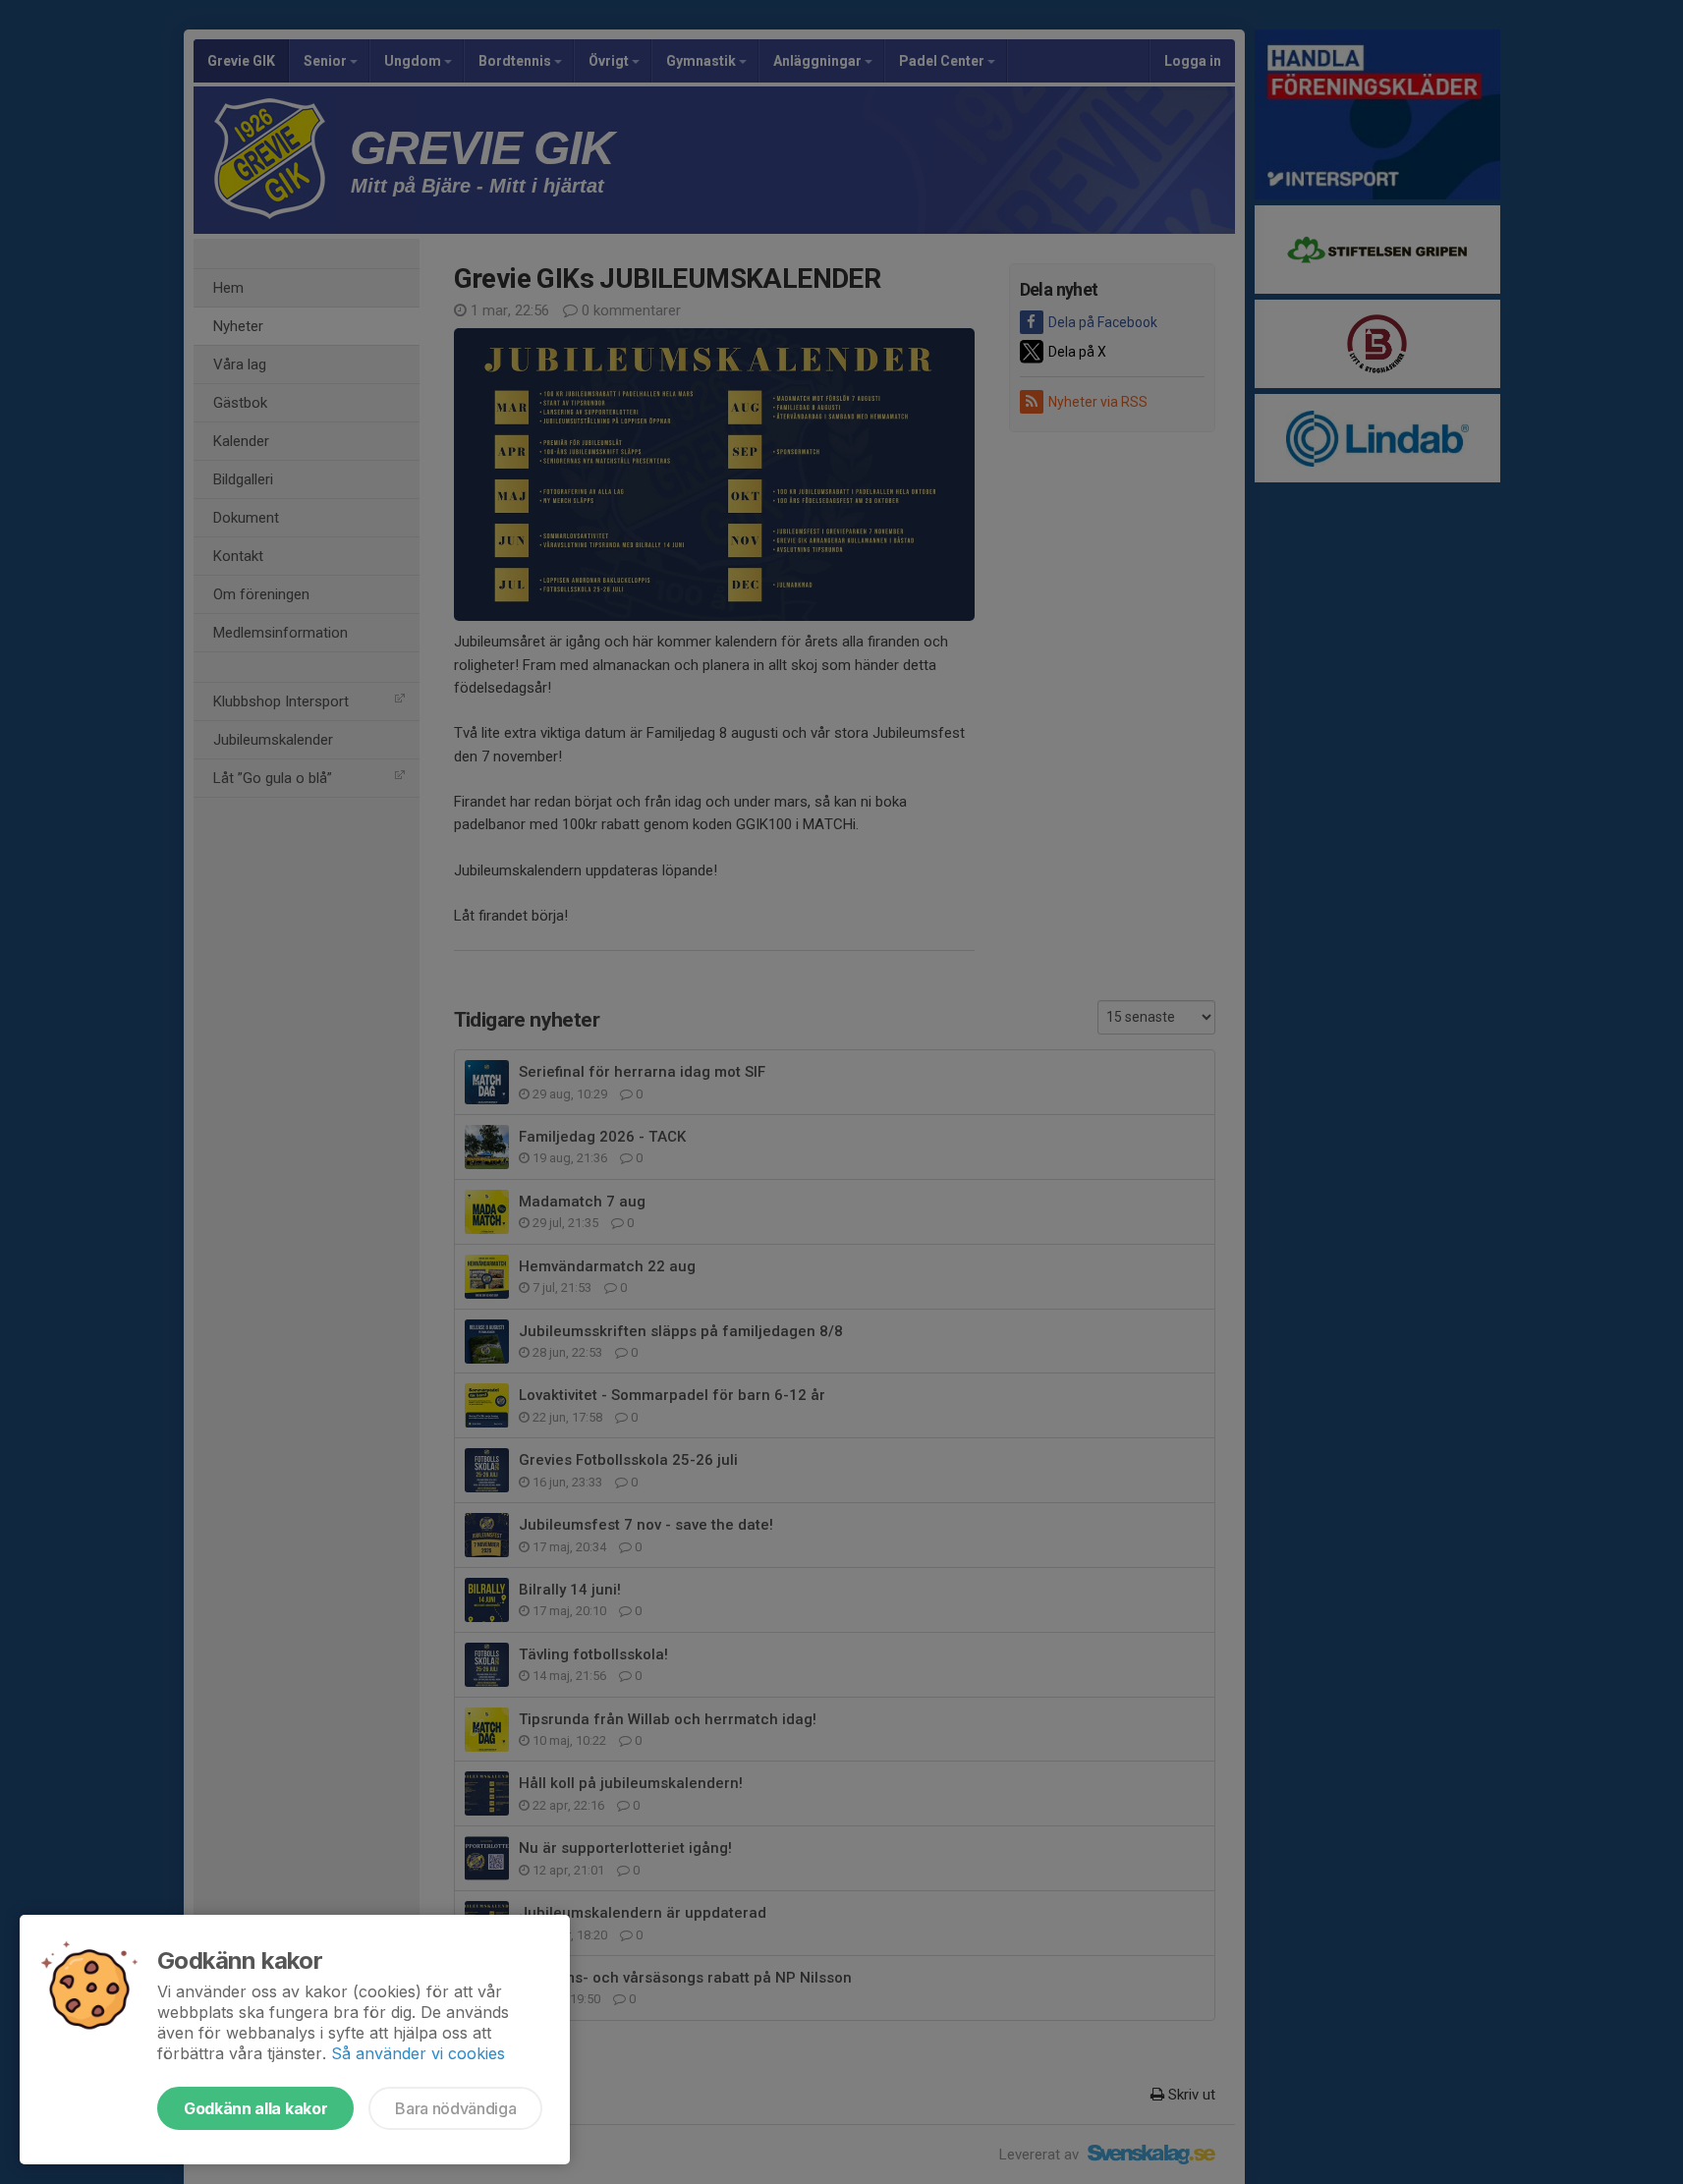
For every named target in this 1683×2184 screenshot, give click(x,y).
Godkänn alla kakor (255, 2108)
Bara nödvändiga (455, 2108)
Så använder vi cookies (418, 2053)
